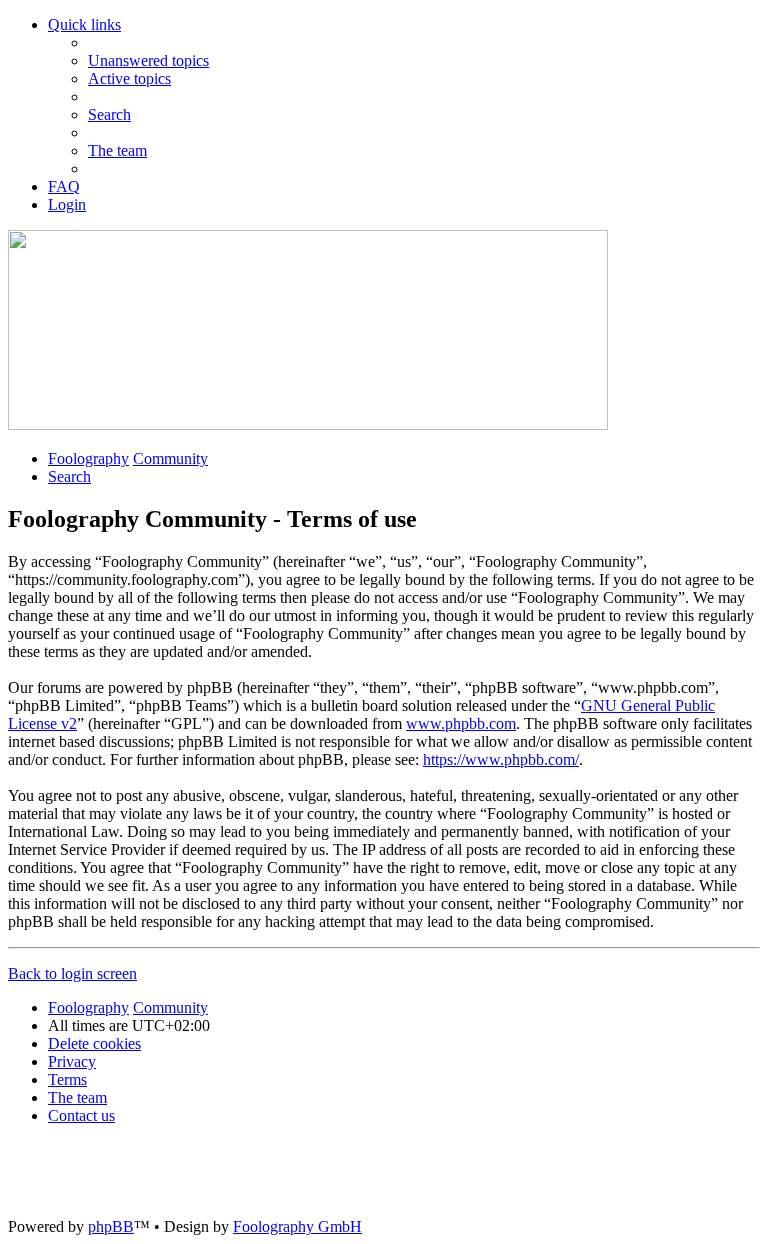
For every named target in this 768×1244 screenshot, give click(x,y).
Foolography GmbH (297, 1226)
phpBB (111, 1226)
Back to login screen (72, 973)
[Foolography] (308, 424)
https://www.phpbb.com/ (501, 759)
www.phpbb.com (461, 723)
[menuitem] (148, 60)
